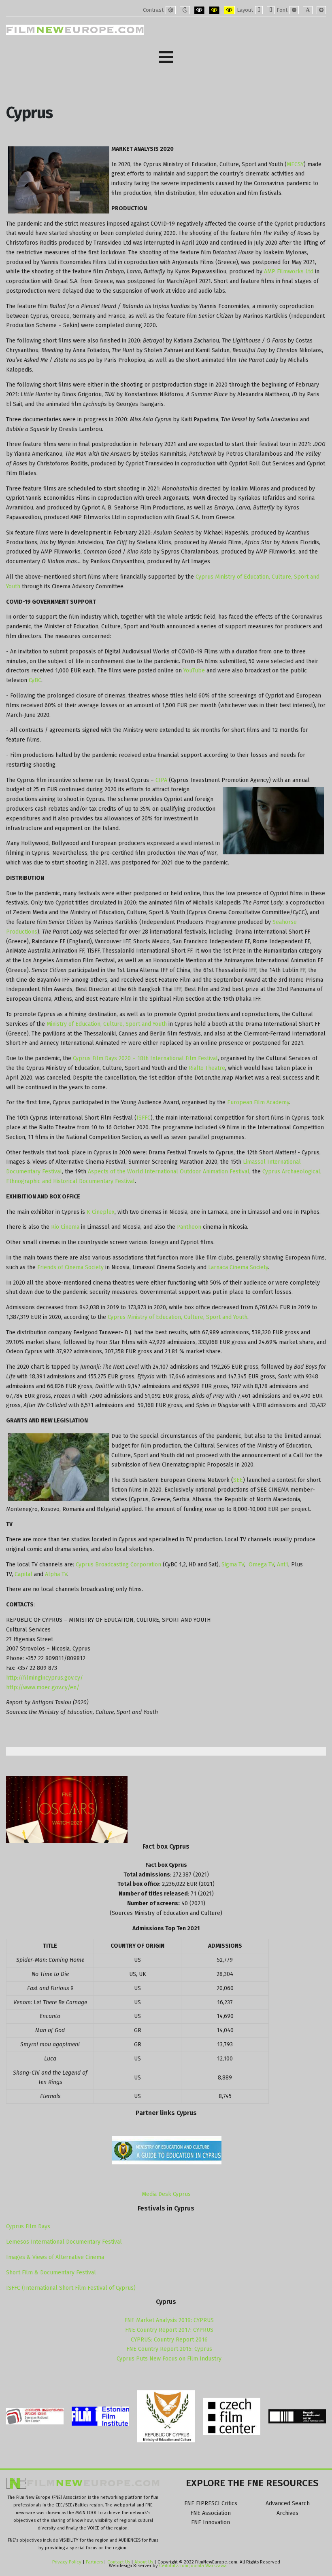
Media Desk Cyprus (166, 2194)
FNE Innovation (211, 2522)
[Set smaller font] (294, 10)
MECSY (295, 164)
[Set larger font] (321, 10)
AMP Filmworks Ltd (289, 272)
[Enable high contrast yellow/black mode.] (229, 10)
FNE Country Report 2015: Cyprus (169, 2349)
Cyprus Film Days (28, 2226)
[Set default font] (308, 10)
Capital (23, 1574)
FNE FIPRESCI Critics (211, 2503)
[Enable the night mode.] (185, 10)
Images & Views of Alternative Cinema (55, 2257)
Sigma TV (233, 1565)
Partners (94, 2562)
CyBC (35, 680)
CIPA (162, 780)
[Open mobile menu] (166, 57)
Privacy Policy (67, 2562)
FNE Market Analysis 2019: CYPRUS (169, 2320)
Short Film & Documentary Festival (51, 2273)
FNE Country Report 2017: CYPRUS (169, 2330)
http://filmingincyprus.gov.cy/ (45, 1678)
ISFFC (144, 1118)
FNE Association (211, 2513)
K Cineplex (101, 1212)
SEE (238, 1480)
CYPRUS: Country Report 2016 (169, 2340)
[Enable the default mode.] (171, 10)
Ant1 (283, 1565)
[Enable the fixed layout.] (259, 10)
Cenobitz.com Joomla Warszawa (193, 2565)
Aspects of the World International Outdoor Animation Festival (169, 1172)
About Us (144, 2562)
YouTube (194, 671)
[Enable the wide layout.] (271, 10)
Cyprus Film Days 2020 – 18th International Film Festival (145, 1058)
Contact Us (119, 2562)
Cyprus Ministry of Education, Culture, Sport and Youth (178, 1317)
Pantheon (189, 1227)
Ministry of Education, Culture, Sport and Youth (107, 1024)
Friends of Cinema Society (70, 1267)
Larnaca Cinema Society (238, 1267)
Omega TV (261, 1565)
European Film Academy (258, 1102)
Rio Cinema (65, 1227)
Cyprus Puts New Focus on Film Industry (169, 2359)
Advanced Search (288, 2503)
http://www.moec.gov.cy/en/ (43, 1687)
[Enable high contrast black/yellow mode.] (214, 10)
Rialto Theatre (207, 1068)
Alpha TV (56, 1574)
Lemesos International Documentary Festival (64, 2242)
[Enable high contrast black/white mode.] (199, 10)
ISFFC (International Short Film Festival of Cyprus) (71, 2288)
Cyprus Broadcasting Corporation (118, 1565)
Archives (287, 2513)
